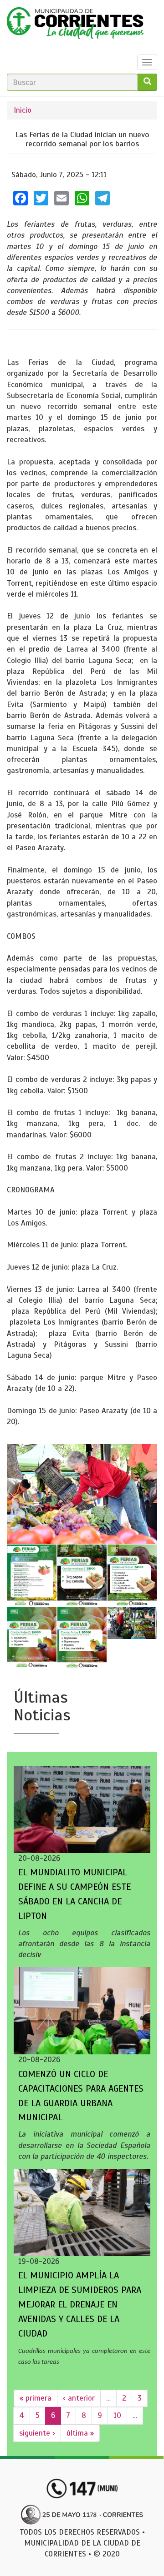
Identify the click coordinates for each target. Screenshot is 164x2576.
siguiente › (37, 2433)
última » (80, 2433)
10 (117, 2415)
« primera (36, 2398)
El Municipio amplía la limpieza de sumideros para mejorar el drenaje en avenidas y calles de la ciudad (80, 2304)
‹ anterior (79, 2398)
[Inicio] (75, 25)
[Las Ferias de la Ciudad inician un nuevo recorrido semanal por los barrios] (82, 1494)
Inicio (23, 110)
